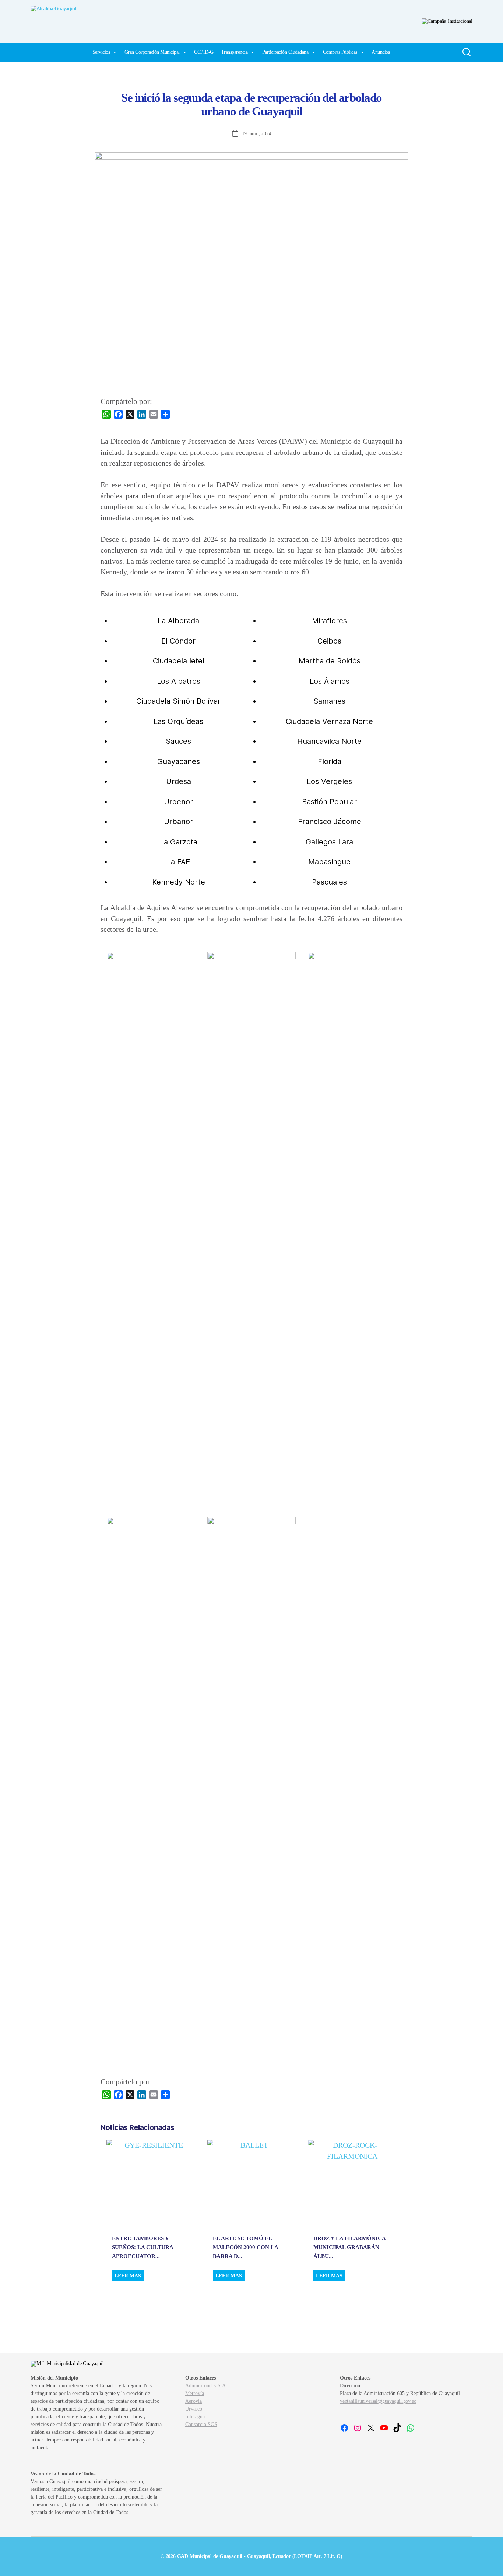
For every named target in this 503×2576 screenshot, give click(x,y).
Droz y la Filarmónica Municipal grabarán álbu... (349, 2247)
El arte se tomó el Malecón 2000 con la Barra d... (245, 2247)
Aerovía (194, 2401)
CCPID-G (204, 52)
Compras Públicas (340, 52)
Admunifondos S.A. (206, 2386)
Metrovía (195, 2393)
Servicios (101, 52)
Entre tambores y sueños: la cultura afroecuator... (143, 2247)
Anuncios (381, 52)
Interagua (195, 2417)
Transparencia (234, 52)
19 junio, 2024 (257, 134)
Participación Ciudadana (285, 52)
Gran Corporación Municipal (152, 52)
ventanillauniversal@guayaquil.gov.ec (378, 2401)
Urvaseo (194, 2409)
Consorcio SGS (201, 2424)
